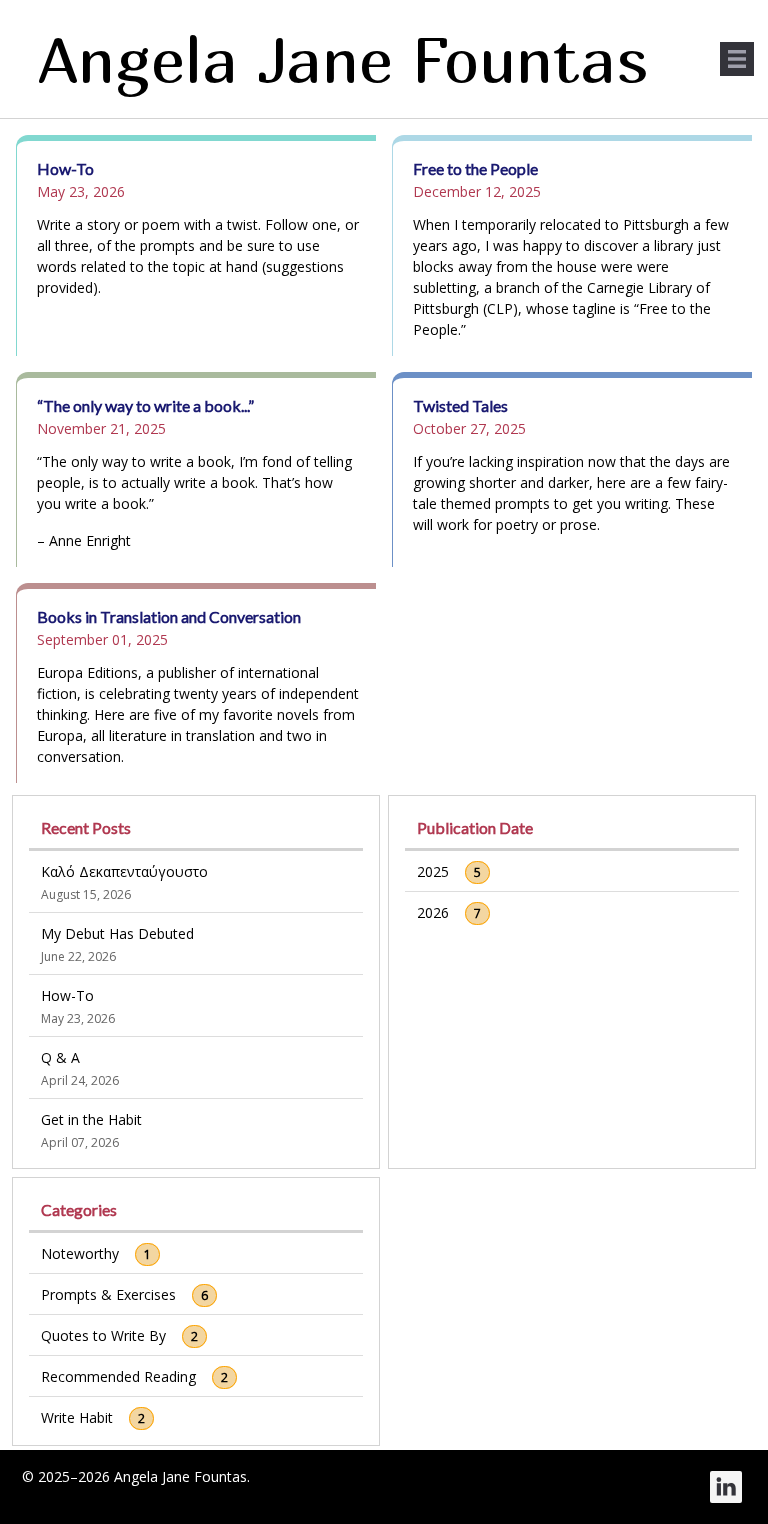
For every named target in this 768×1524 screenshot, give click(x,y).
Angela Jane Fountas (343, 59)
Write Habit (77, 1417)
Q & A (60, 1057)
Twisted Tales (460, 405)
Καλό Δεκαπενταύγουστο (124, 871)
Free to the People (475, 168)
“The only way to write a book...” (145, 405)
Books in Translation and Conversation (169, 616)
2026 (433, 912)
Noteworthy (80, 1253)
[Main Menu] (737, 59)
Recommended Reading (118, 1376)
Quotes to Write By (103, 1335)
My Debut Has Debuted (117, 933)
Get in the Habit (91, 1119)
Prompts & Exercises (108, 1294)
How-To (65, 168)
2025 (433, 871)
